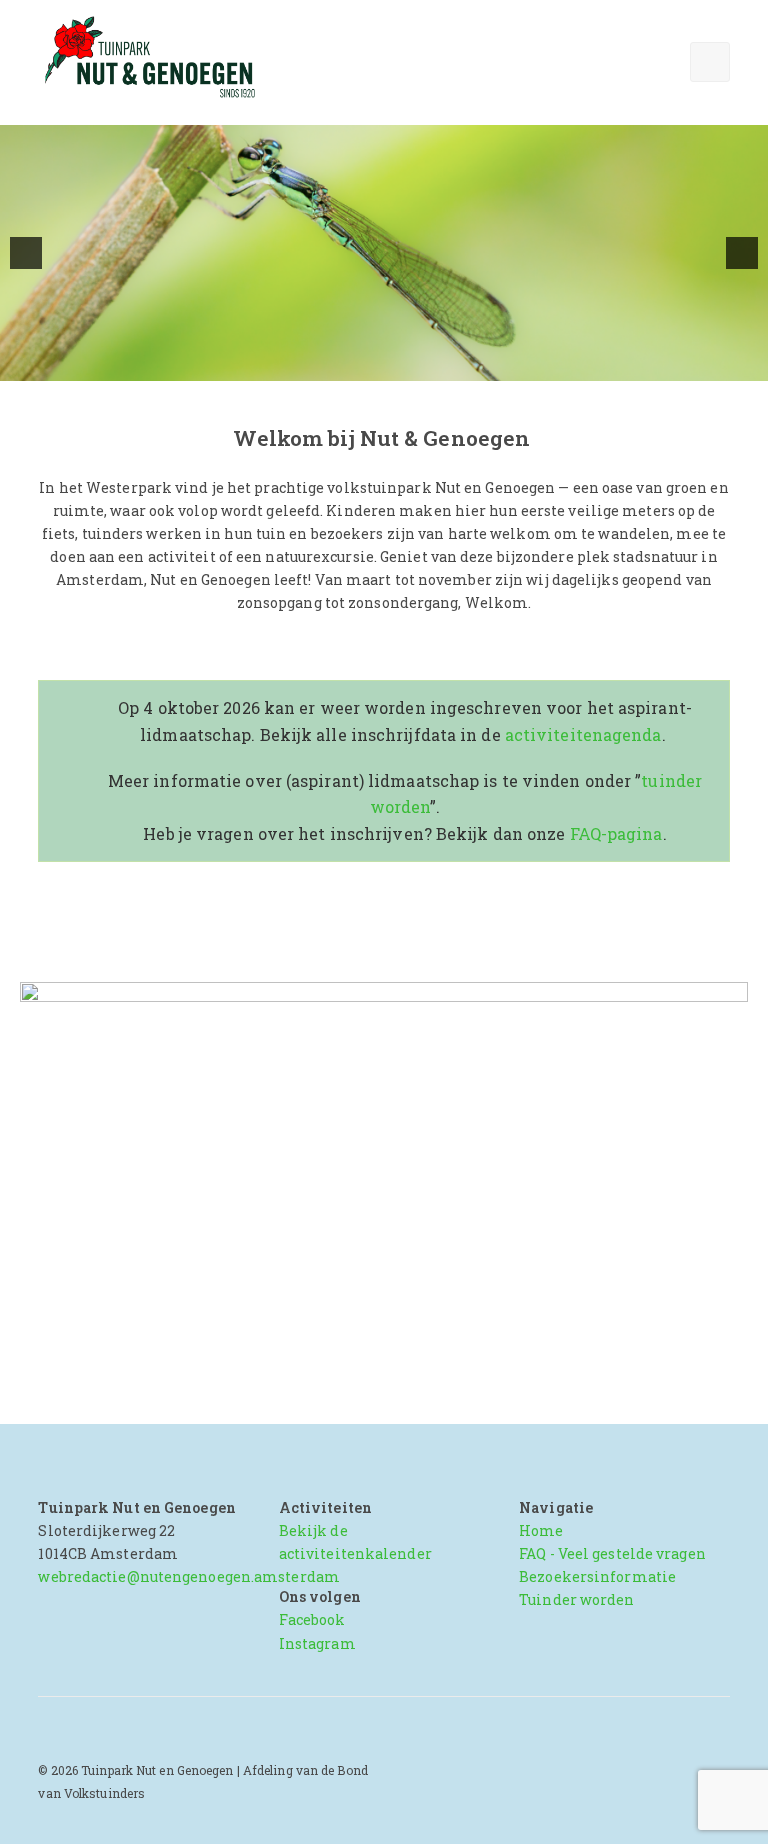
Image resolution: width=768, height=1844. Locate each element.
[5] (416, 364)
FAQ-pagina (616, 833)
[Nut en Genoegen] (155, 58)
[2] (353, 364)
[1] (332, 364)
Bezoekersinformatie (597, 1576)
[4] (395, 364)
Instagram (317, 1643)
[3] (374, 364)
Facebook (312, 1619)
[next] (742, 253)
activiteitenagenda (583, 734)
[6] (437, 364)
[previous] (26, 253)
